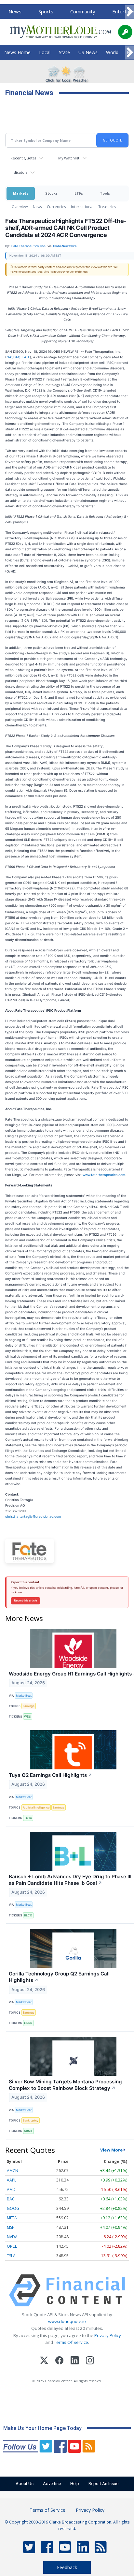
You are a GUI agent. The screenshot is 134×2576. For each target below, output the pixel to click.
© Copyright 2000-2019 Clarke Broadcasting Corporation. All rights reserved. (67, 2525)
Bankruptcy (31, 2120)
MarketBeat (24, 1696)
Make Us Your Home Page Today (42, 2428)
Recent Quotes (23, 158)
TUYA (28, 1818)
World (112, 52)
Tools (105, 193)
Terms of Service (47, 2510)
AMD (11, 2189)
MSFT (12, 2227)
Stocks (51, 193)
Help (75, 2484)
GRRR (28, 2023)
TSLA (11, 2256)
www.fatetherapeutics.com (104, 1175)
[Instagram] (90, 2361)
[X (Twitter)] (44, 2361)
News (15, 11)
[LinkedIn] (75, 2361)
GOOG (13, 2208)
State (64, 52)
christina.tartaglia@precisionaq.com (33, 1516)
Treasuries (107, 207)
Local (45, 52)
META (12, 2218)
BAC (11, 2199)
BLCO (28, 1915)
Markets (21, 193)
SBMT (28, 2131)
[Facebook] (59, 2361)
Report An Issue (103, 2484)
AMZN (13, 2171)
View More (111, 2150)
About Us (25, 2484)
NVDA (12, 2237)
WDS (27, 1716)
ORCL (12, 2246)
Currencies (56, 207)
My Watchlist (69, 158)
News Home (17, 52)
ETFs (79, 193)
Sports (46, 11)
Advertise (52, 2484)
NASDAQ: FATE (18, 357)
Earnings (29, 1706)
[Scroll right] (129, 12)
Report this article (26, 1601)
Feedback (67, 2567)
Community (83, 11)
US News (88, 52)
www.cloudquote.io (67, 2321)
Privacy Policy (108, 2335)
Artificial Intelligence (36, 1807)
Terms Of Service (71, 2342)
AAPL (12, 2180)
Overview (20, 207)
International (82, 207)
